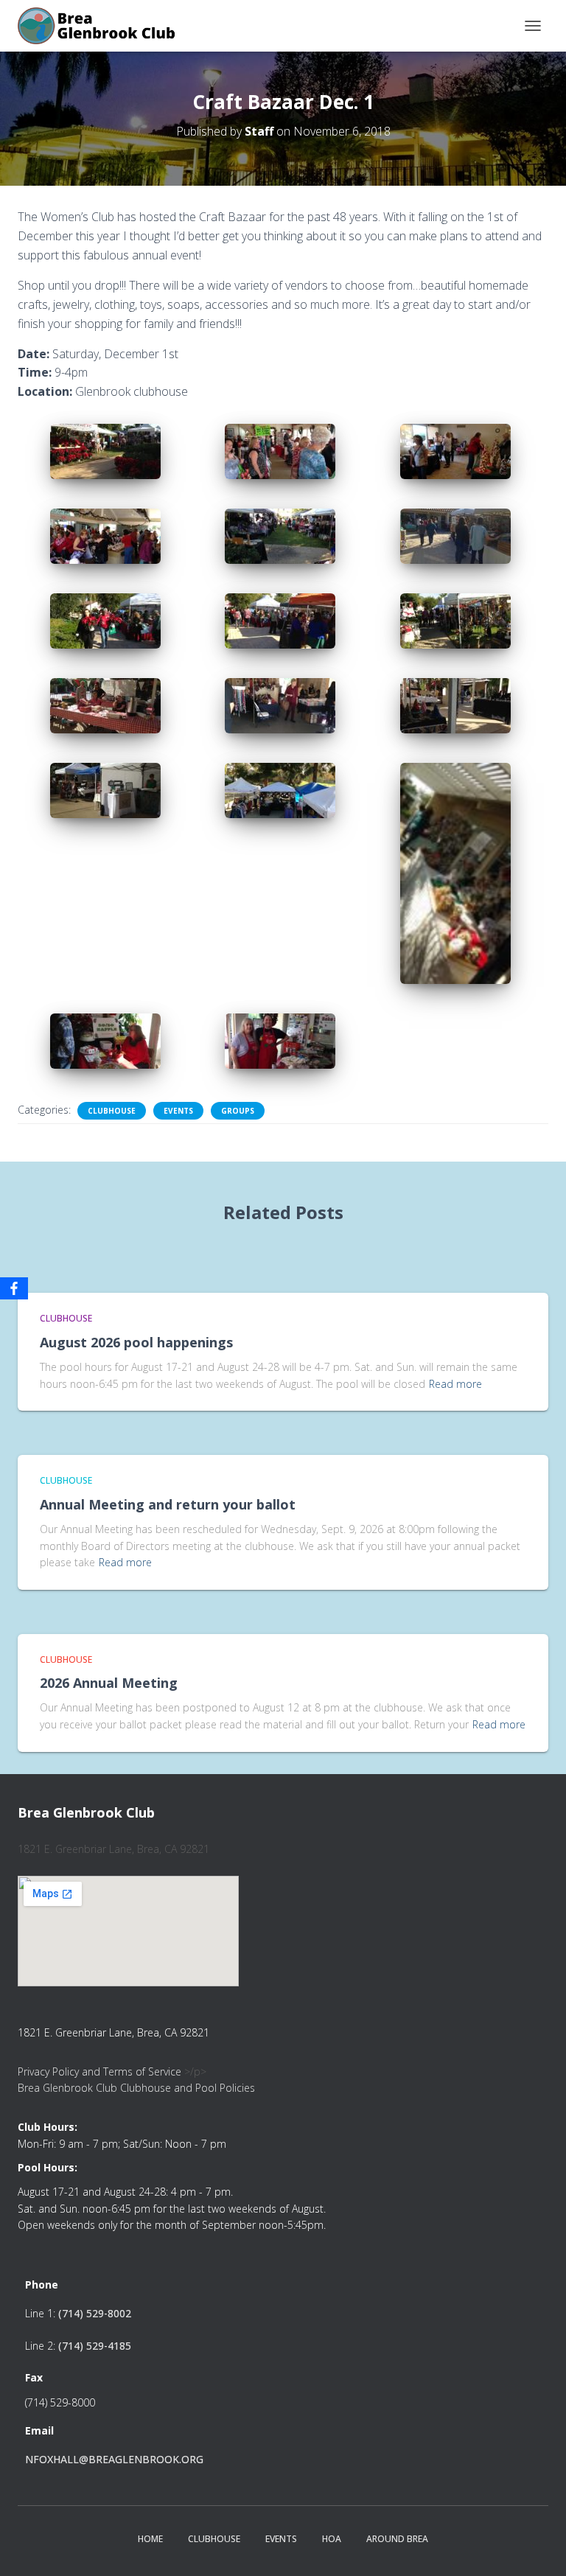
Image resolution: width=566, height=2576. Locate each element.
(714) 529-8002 (95, 2313)
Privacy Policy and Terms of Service (99, 2071)
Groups (238, 1111)
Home (150, 2539)
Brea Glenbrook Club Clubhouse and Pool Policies (136, 2088)
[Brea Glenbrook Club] (104, 26)
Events (178, 1111)
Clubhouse (112, 1111)
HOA (332, 2539)
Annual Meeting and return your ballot (168, 1504)
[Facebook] (14, 1288)
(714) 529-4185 (95, 2346)
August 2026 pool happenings (136, 1342)
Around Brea (397, 2539)
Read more (455, 1384)
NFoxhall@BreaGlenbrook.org (114, 2459)
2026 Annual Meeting (109, 1683)
